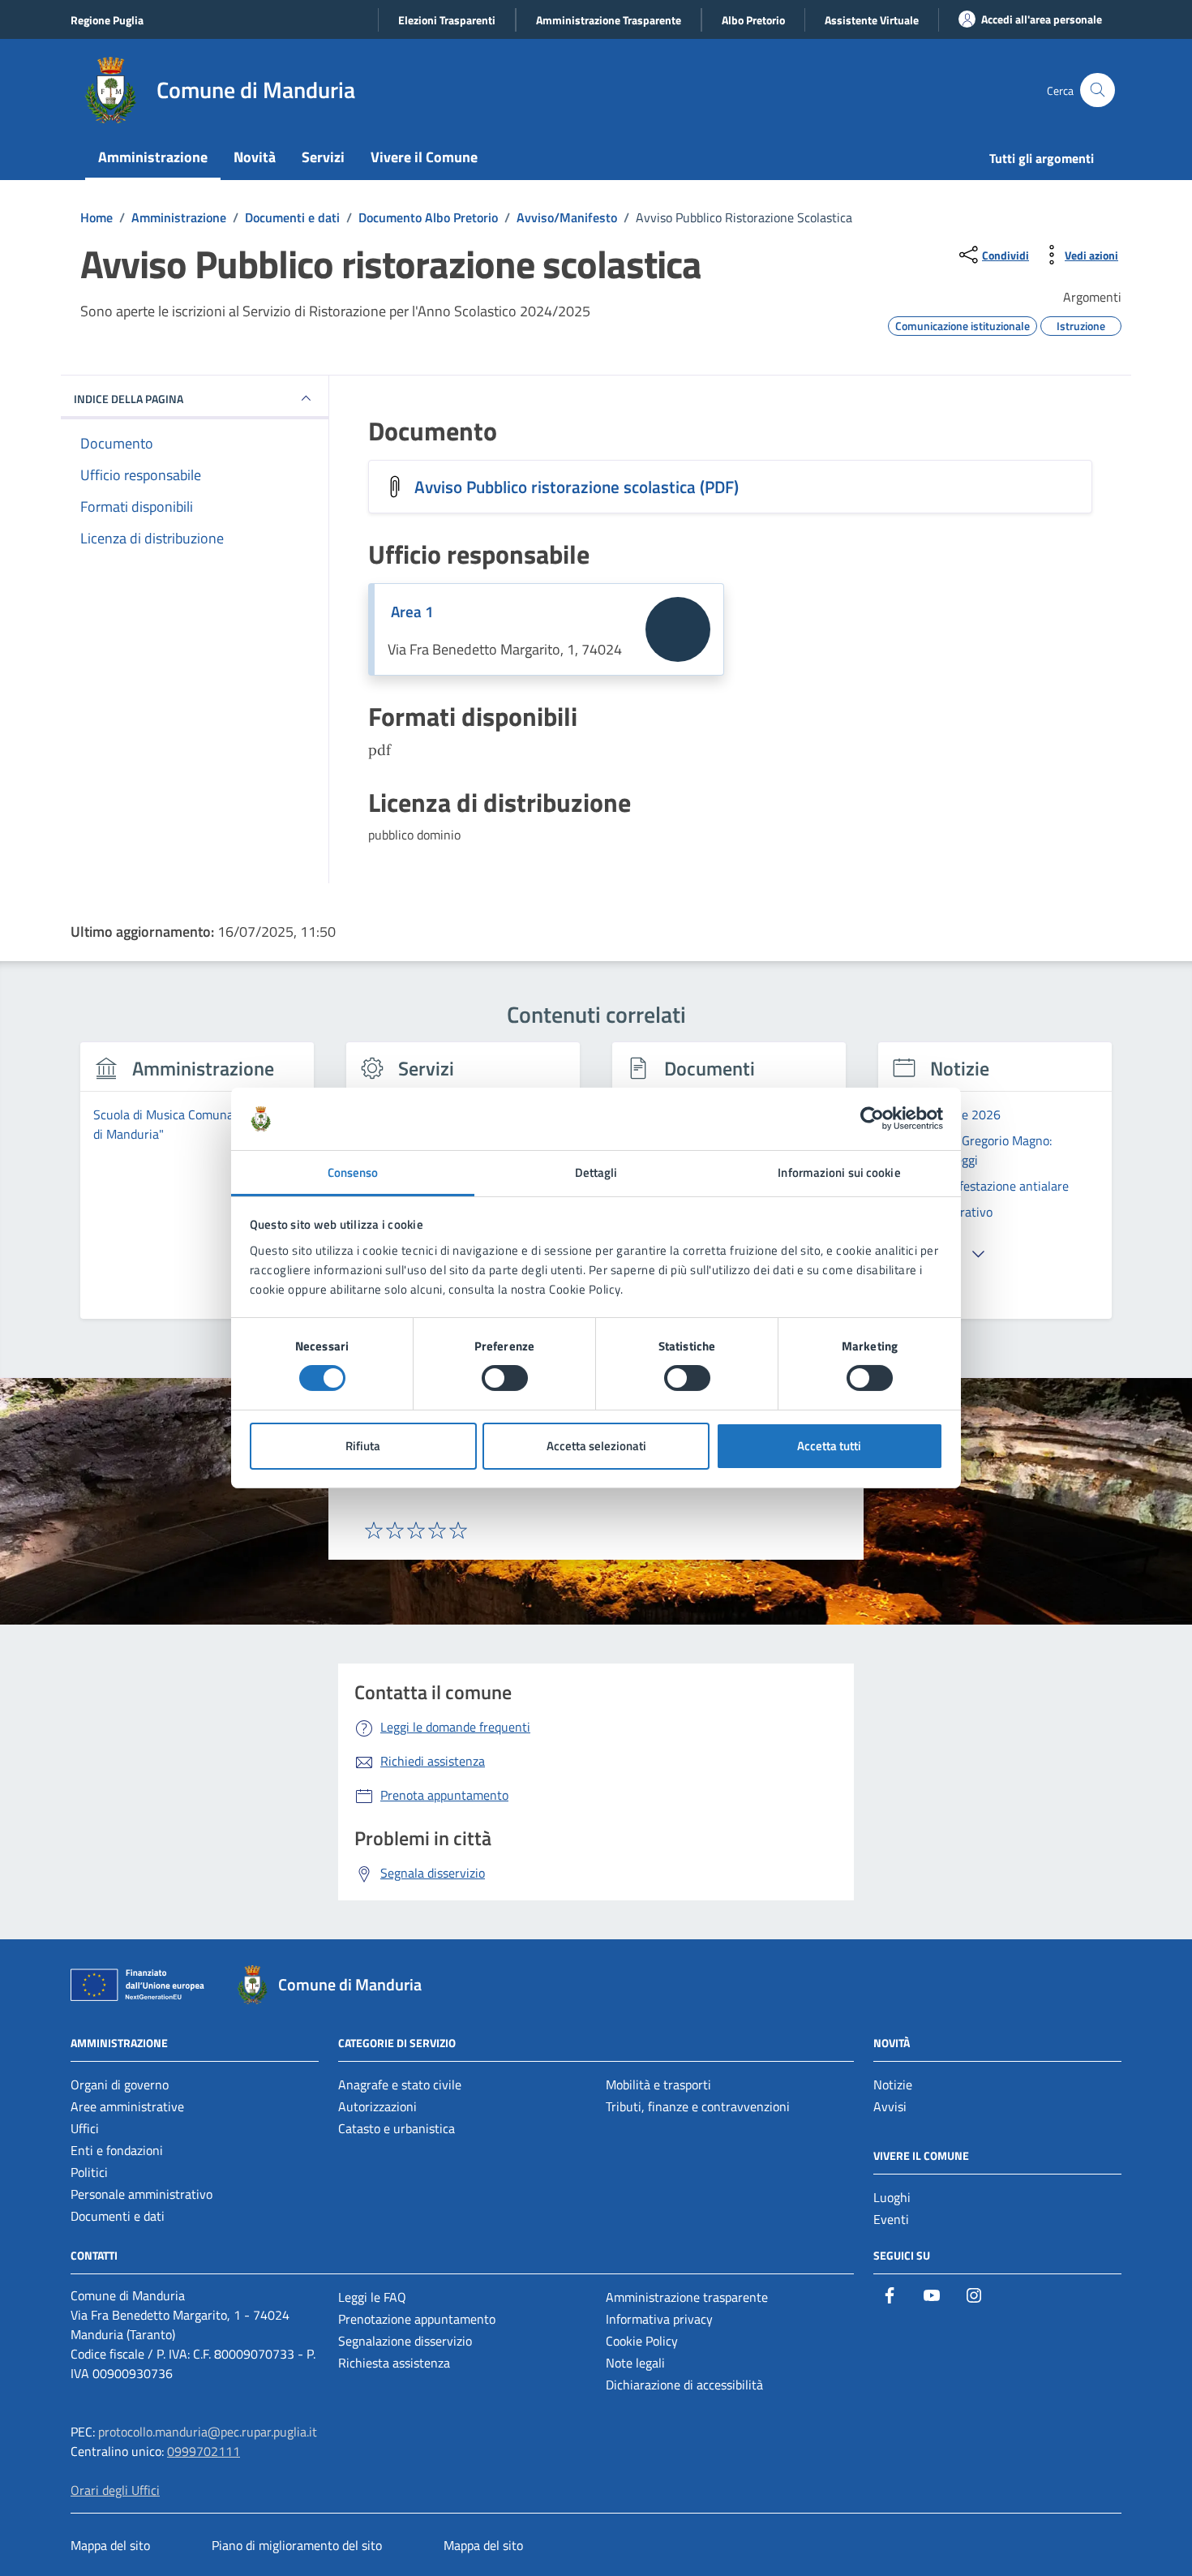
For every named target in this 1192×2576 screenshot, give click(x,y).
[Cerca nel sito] (1098, 90)
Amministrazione (153, 157)
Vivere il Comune (424, 157)
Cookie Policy (642, 2341)
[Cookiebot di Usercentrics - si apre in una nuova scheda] (872, 1118)
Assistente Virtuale (872, 20)
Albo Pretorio (753, 20)
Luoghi (892, 2197)
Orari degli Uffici (115, 2490)
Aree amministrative (127, 2106)
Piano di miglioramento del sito (297, 2545)
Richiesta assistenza (394, 2363)
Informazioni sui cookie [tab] (839, 1172)
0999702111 (204, 2451)
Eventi (891, 2219)
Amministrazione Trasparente (609, 20)
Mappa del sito (110, 2545)
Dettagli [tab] (596, 1172)
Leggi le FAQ (372, 2297)
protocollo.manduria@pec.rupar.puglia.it (208, 2432)
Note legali (635, 2363)
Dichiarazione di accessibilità (684, 2385)
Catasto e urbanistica (397, 2128)
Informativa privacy (659, 2319)
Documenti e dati (118, 2216)
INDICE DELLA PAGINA (129, 399)
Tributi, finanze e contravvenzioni (698, 2106)
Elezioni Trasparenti (447, 20)
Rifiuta (363, 1446)
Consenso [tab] (353, 1172)
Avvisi (890, 2106)
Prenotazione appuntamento (417, 2319)
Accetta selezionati (596, 1446)
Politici (89, 2172)
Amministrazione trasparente (687, 2297)
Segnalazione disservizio (405, 2341)
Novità (255, 157)
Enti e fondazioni (117, 2150)
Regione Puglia (107, 20)
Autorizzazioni (377, 2106)
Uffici (85, 2128)
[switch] (505, 1378)
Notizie (893, 2084)
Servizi (323, 157)
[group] (197, 1190)
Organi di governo (120, 2084)
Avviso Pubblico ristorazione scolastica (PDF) (577, 487)
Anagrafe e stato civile (400, 2084)
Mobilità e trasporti (658, 2084)
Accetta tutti (829, 1446)
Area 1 (412, 612)
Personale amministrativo (141, 2194)
